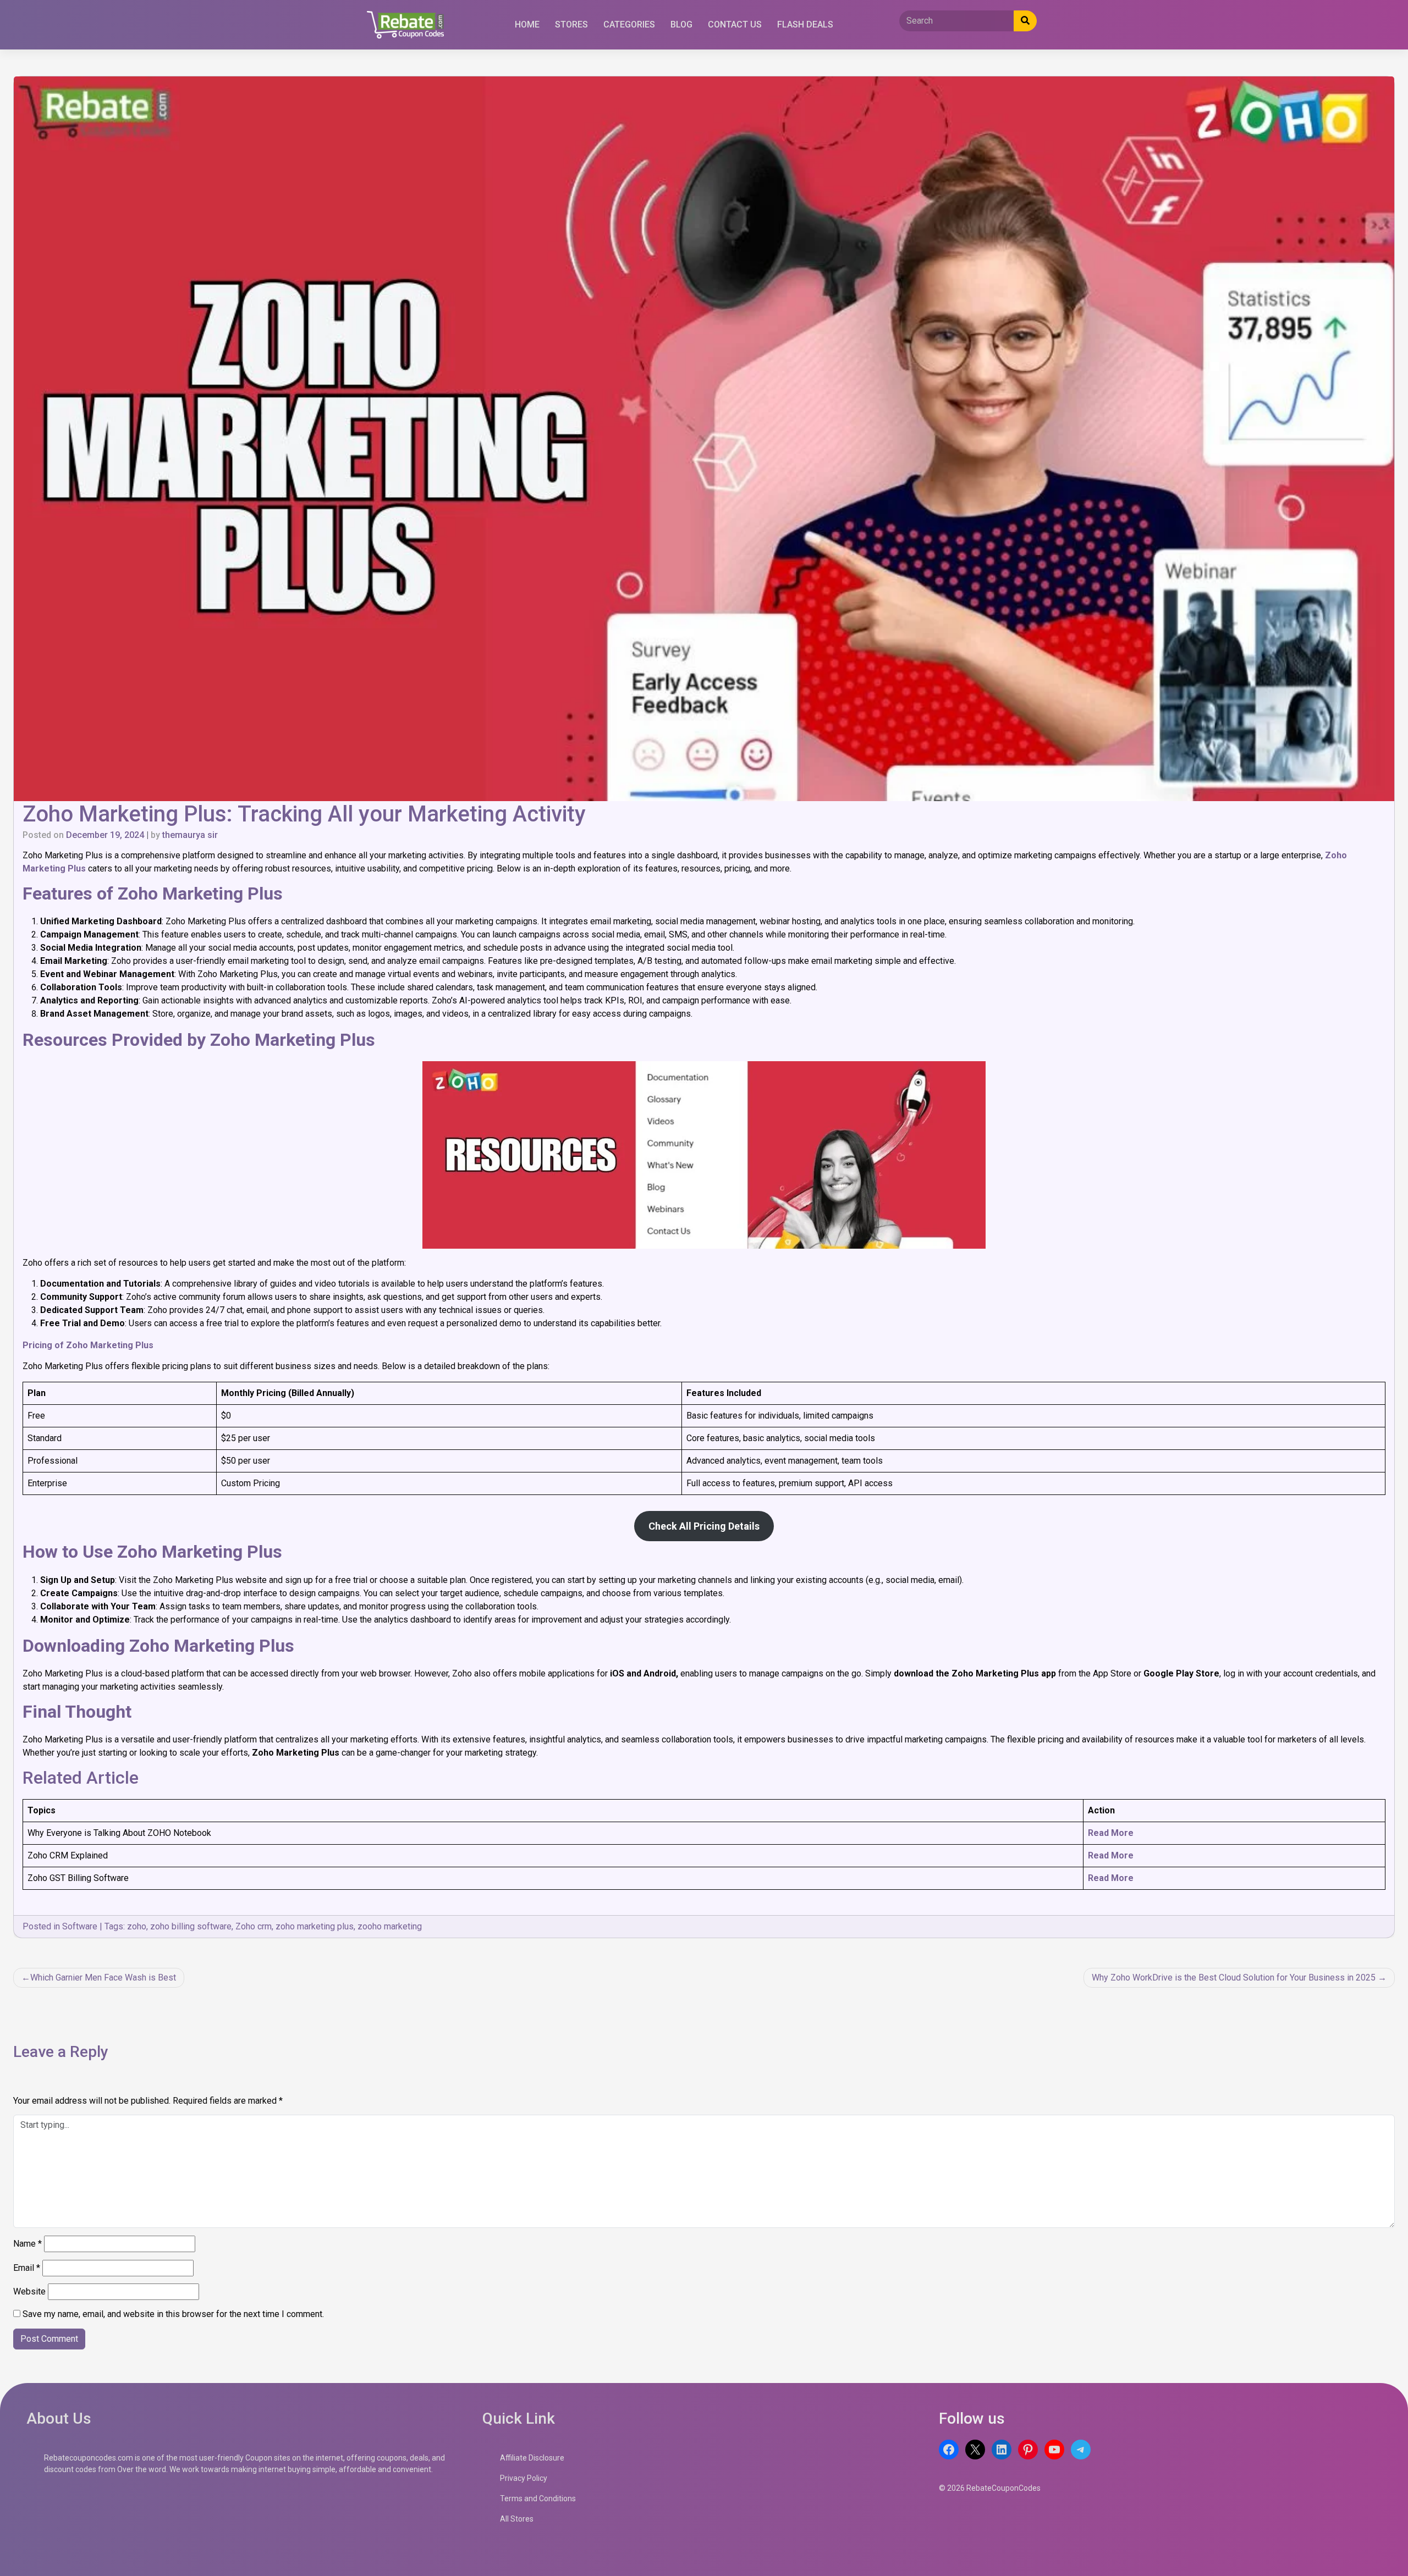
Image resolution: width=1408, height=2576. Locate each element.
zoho (137, 1926)
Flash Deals (805, 24)
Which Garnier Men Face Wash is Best (103, 1977)
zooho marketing (390, 1926)
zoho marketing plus (315, 1926)
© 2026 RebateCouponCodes (990, 2488)
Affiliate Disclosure (532, 2458)
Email (27, 2268)
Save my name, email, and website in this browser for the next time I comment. (173, 2314)
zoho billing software (191, 1926)
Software (80, 1926)
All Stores (517, 2519)
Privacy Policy (524, 2478)
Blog (681, 24)
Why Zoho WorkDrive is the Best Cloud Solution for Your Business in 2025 (1234, 1977)
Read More (1111, 1833)
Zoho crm (254, 1926)
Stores (571, 24)
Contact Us (735, 24)
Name (28, 2244)
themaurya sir (190, 835)
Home (527, 24)
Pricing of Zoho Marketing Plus (88, 1345)
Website (29, 2291)
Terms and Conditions (538, 2498)
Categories (629, 24)
